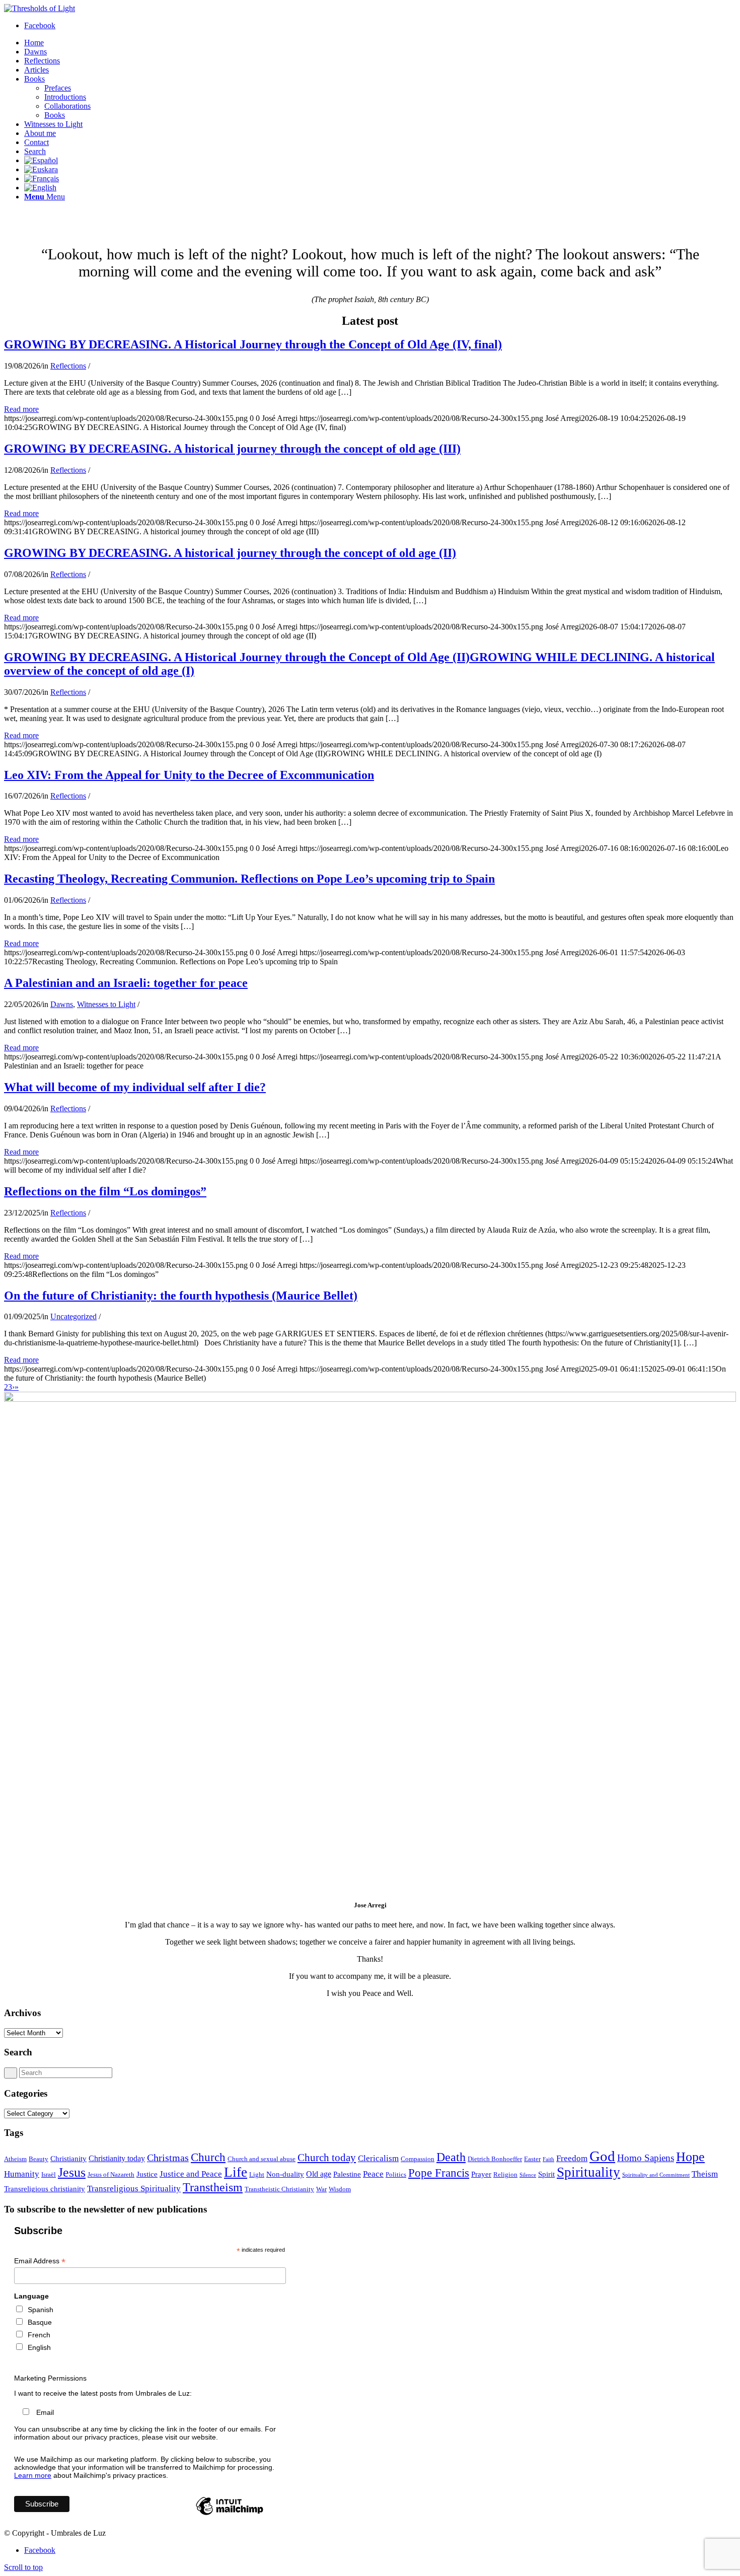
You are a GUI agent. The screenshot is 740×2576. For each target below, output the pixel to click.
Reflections (68, 366)
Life (236, 2172)
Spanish (41, 2310)
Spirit (546, 2174)
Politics (396, 2174)
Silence (528, 2175)
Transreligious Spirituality (134, 2188)
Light (257, 2174)
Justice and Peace (191, 2174)
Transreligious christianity (45, 2189)
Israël (49, 2174)
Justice (147, 2174)
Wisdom (340, 2189)
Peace (373, 2174)
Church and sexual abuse (262, 2159)
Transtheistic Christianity (279, 2189)
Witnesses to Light (106, 1004)
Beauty (39, 2159)
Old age (319, 2174)
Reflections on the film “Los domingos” (105, 1191)
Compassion (418, 2159)
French (39, 2335)
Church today (327, 2158)
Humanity (22, 2174)
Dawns (62, 1004)
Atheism (15, 2159)
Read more (21, 409)
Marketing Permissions (50, 2378)
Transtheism (213, 2187)
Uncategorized (73, 1316)
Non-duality (285, 2174)
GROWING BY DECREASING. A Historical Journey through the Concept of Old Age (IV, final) (253, 344)
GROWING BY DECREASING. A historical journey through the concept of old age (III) (232, 449)
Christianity (68, 2159)
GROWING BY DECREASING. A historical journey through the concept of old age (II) (230, 553)
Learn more (33, 2475)
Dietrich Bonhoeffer (495, 2159)
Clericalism (378, 2158)
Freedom (572, 2158)
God (602, 2156)
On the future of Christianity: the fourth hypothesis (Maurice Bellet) (181, 1296)
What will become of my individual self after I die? (135, 1087)
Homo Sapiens (646, 2158)
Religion (505, 2174)
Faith (548, 2159)
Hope (690, 2157)
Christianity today (117, 2158)
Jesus (72, 2172)
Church (208, 2157)
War (321, 2189)
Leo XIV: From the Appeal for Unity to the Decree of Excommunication (189, 775)
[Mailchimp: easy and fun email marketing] (230, 2515)
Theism (705, 2174)
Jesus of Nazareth (111, 2174)
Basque (40, 2322)
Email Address (40, 2261)
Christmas (168, 2158)
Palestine (347, 2174)
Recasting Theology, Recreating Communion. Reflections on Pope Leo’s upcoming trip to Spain (249, 879)
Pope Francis (439, 2173)
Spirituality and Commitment (656, 2175)
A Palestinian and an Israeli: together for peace (126, 983)
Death (451, 2157)
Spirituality (588, 2172)
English (39, 2347)
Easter (532, 2159)
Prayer (481, 2174)
